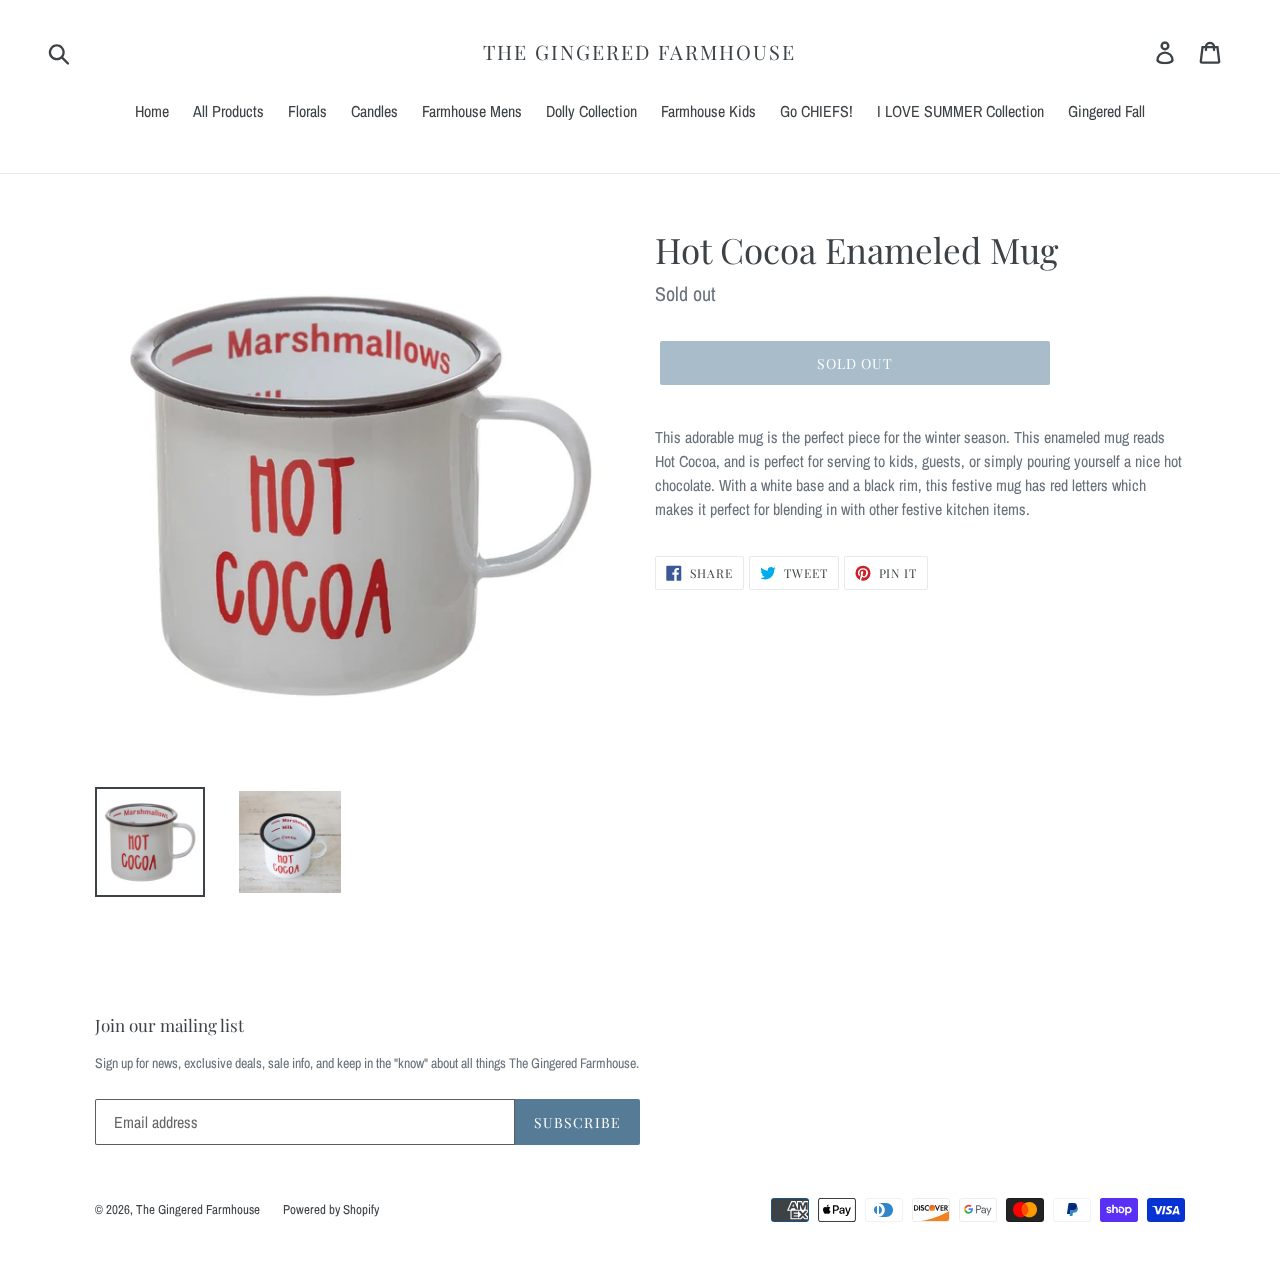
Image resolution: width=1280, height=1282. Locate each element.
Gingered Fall (1106, 111)
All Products (228, 111)
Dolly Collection (591, 111)
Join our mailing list (169, 1025)
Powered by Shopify (331, 1209)
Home (152, 111)
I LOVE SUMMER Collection (960, 111)
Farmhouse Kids (708, 111)
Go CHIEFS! (816, 111)
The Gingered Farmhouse (639, 52)
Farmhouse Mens (472, 111)
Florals (307, 111)
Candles (374, 111)
